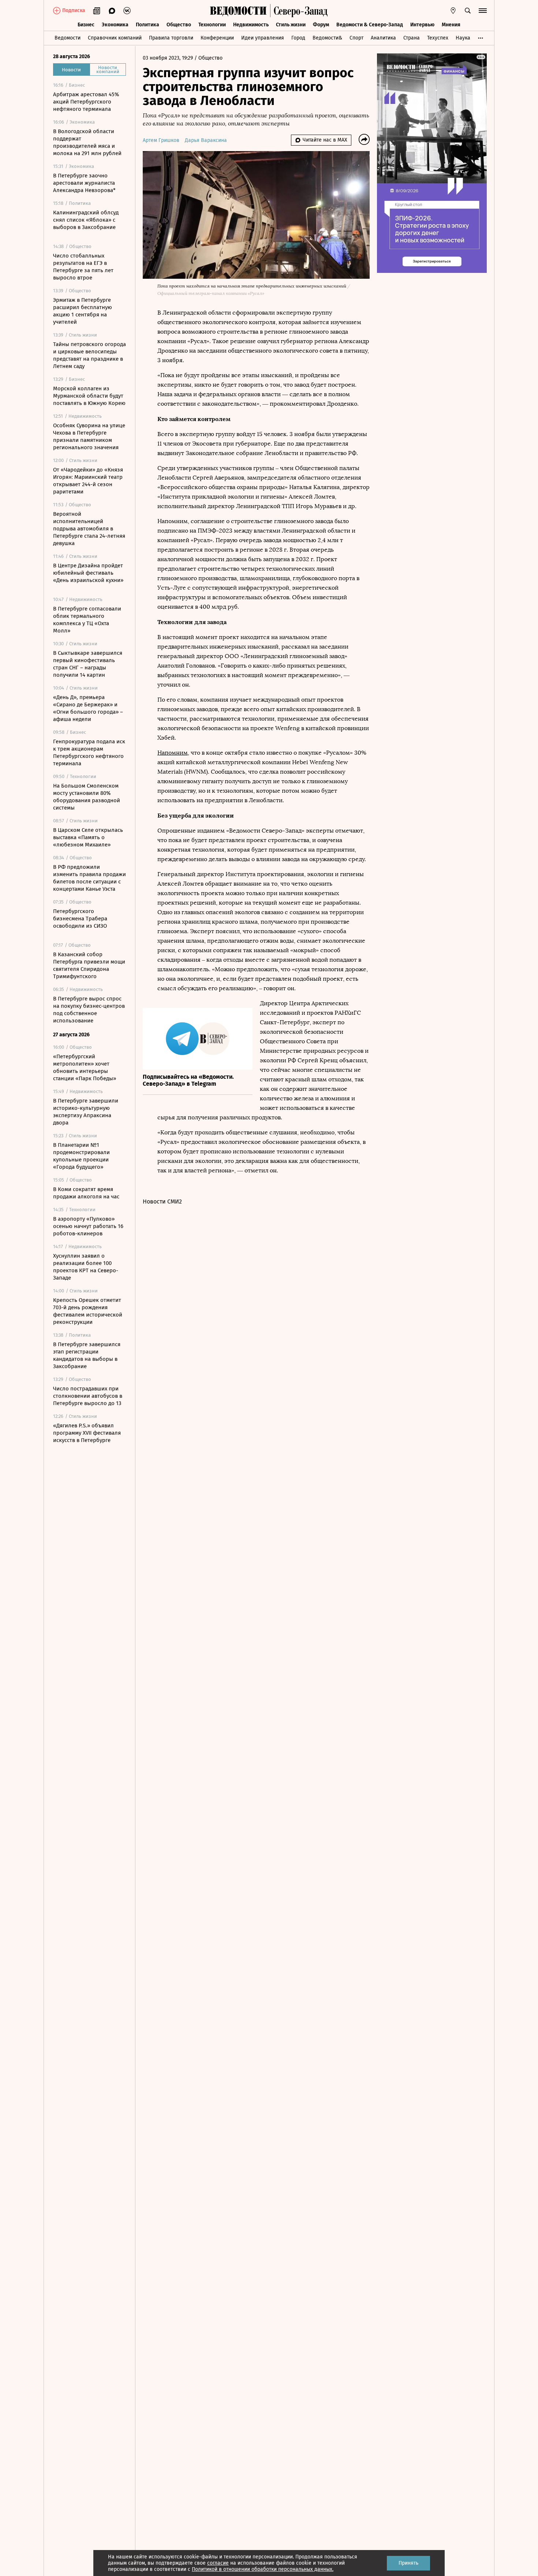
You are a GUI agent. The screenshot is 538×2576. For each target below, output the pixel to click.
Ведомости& (327, 38)
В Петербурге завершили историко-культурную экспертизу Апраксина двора (86, 1112)
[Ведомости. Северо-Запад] (299, 11)
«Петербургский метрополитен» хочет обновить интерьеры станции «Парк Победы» (85, 1067)
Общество (179, 25)
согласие (218, 2563)
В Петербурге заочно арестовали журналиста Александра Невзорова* (84, 183)
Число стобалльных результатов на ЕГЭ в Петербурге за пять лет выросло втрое (83, 267)
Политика (147, 25)
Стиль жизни (291, 25)
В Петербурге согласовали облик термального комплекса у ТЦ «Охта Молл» (87, 620)
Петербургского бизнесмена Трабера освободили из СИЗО (80, 919)
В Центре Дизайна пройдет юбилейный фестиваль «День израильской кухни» (88, 573)
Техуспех (438, 38)
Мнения (451, 25)
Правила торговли (171, 38)
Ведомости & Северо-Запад (370, 25)
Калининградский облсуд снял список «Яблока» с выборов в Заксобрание (86, 220)
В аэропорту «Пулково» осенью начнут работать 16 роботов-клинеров (88, 1226)
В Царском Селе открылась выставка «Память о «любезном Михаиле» (88, 837)
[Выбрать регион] (453, 11)
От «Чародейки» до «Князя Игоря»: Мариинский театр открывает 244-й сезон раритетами (88, 481)
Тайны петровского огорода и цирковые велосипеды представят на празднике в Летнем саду (89, 355)
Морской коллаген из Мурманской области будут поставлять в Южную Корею (89, 396)
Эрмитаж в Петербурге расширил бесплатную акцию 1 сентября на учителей (83, 311)
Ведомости (68, 38)
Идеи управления (263, 38)
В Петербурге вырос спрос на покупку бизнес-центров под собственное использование (89, 1010)
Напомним (173, 753)
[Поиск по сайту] (468, 11)
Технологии (212, 25)
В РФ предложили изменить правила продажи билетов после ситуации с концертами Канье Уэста (89, 878)
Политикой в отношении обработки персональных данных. (263, 2569)
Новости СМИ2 (162, 1201)
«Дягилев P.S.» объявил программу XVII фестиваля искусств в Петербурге (87, 1433)
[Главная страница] (238, 11)
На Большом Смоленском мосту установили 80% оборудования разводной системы (87, 797)
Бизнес (86, 25)
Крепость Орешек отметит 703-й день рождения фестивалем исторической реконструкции (88, 1311)
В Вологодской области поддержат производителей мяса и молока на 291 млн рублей (87, 142)
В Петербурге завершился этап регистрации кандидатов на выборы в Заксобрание (87, 1355)
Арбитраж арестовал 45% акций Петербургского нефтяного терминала (86, 102)
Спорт (356, 38)
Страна (412, 38)
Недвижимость (251, 25)
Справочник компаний (115, 38)
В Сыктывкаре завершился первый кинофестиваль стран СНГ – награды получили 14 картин (88, 664)
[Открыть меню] (483, 11)
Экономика (115, 25)
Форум (321, 25)
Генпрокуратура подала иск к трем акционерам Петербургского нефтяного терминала (89, 752)
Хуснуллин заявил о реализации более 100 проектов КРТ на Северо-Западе (86, 1267)
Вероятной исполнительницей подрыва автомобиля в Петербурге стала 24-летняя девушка (89, 529)
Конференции (217, 38)
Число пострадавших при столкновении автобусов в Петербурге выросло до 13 (88, 1396)
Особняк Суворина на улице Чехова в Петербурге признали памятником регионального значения (89, 436)
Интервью (422, 25)
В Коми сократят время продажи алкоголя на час (86, 1193)
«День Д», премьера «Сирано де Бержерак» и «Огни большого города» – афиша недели (88, 708)
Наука (463, 38)
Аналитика (383, 38)
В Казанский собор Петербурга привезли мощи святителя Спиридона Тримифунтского (89, 965)
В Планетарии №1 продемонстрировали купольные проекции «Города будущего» (81, 1156)
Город (298, 38)
